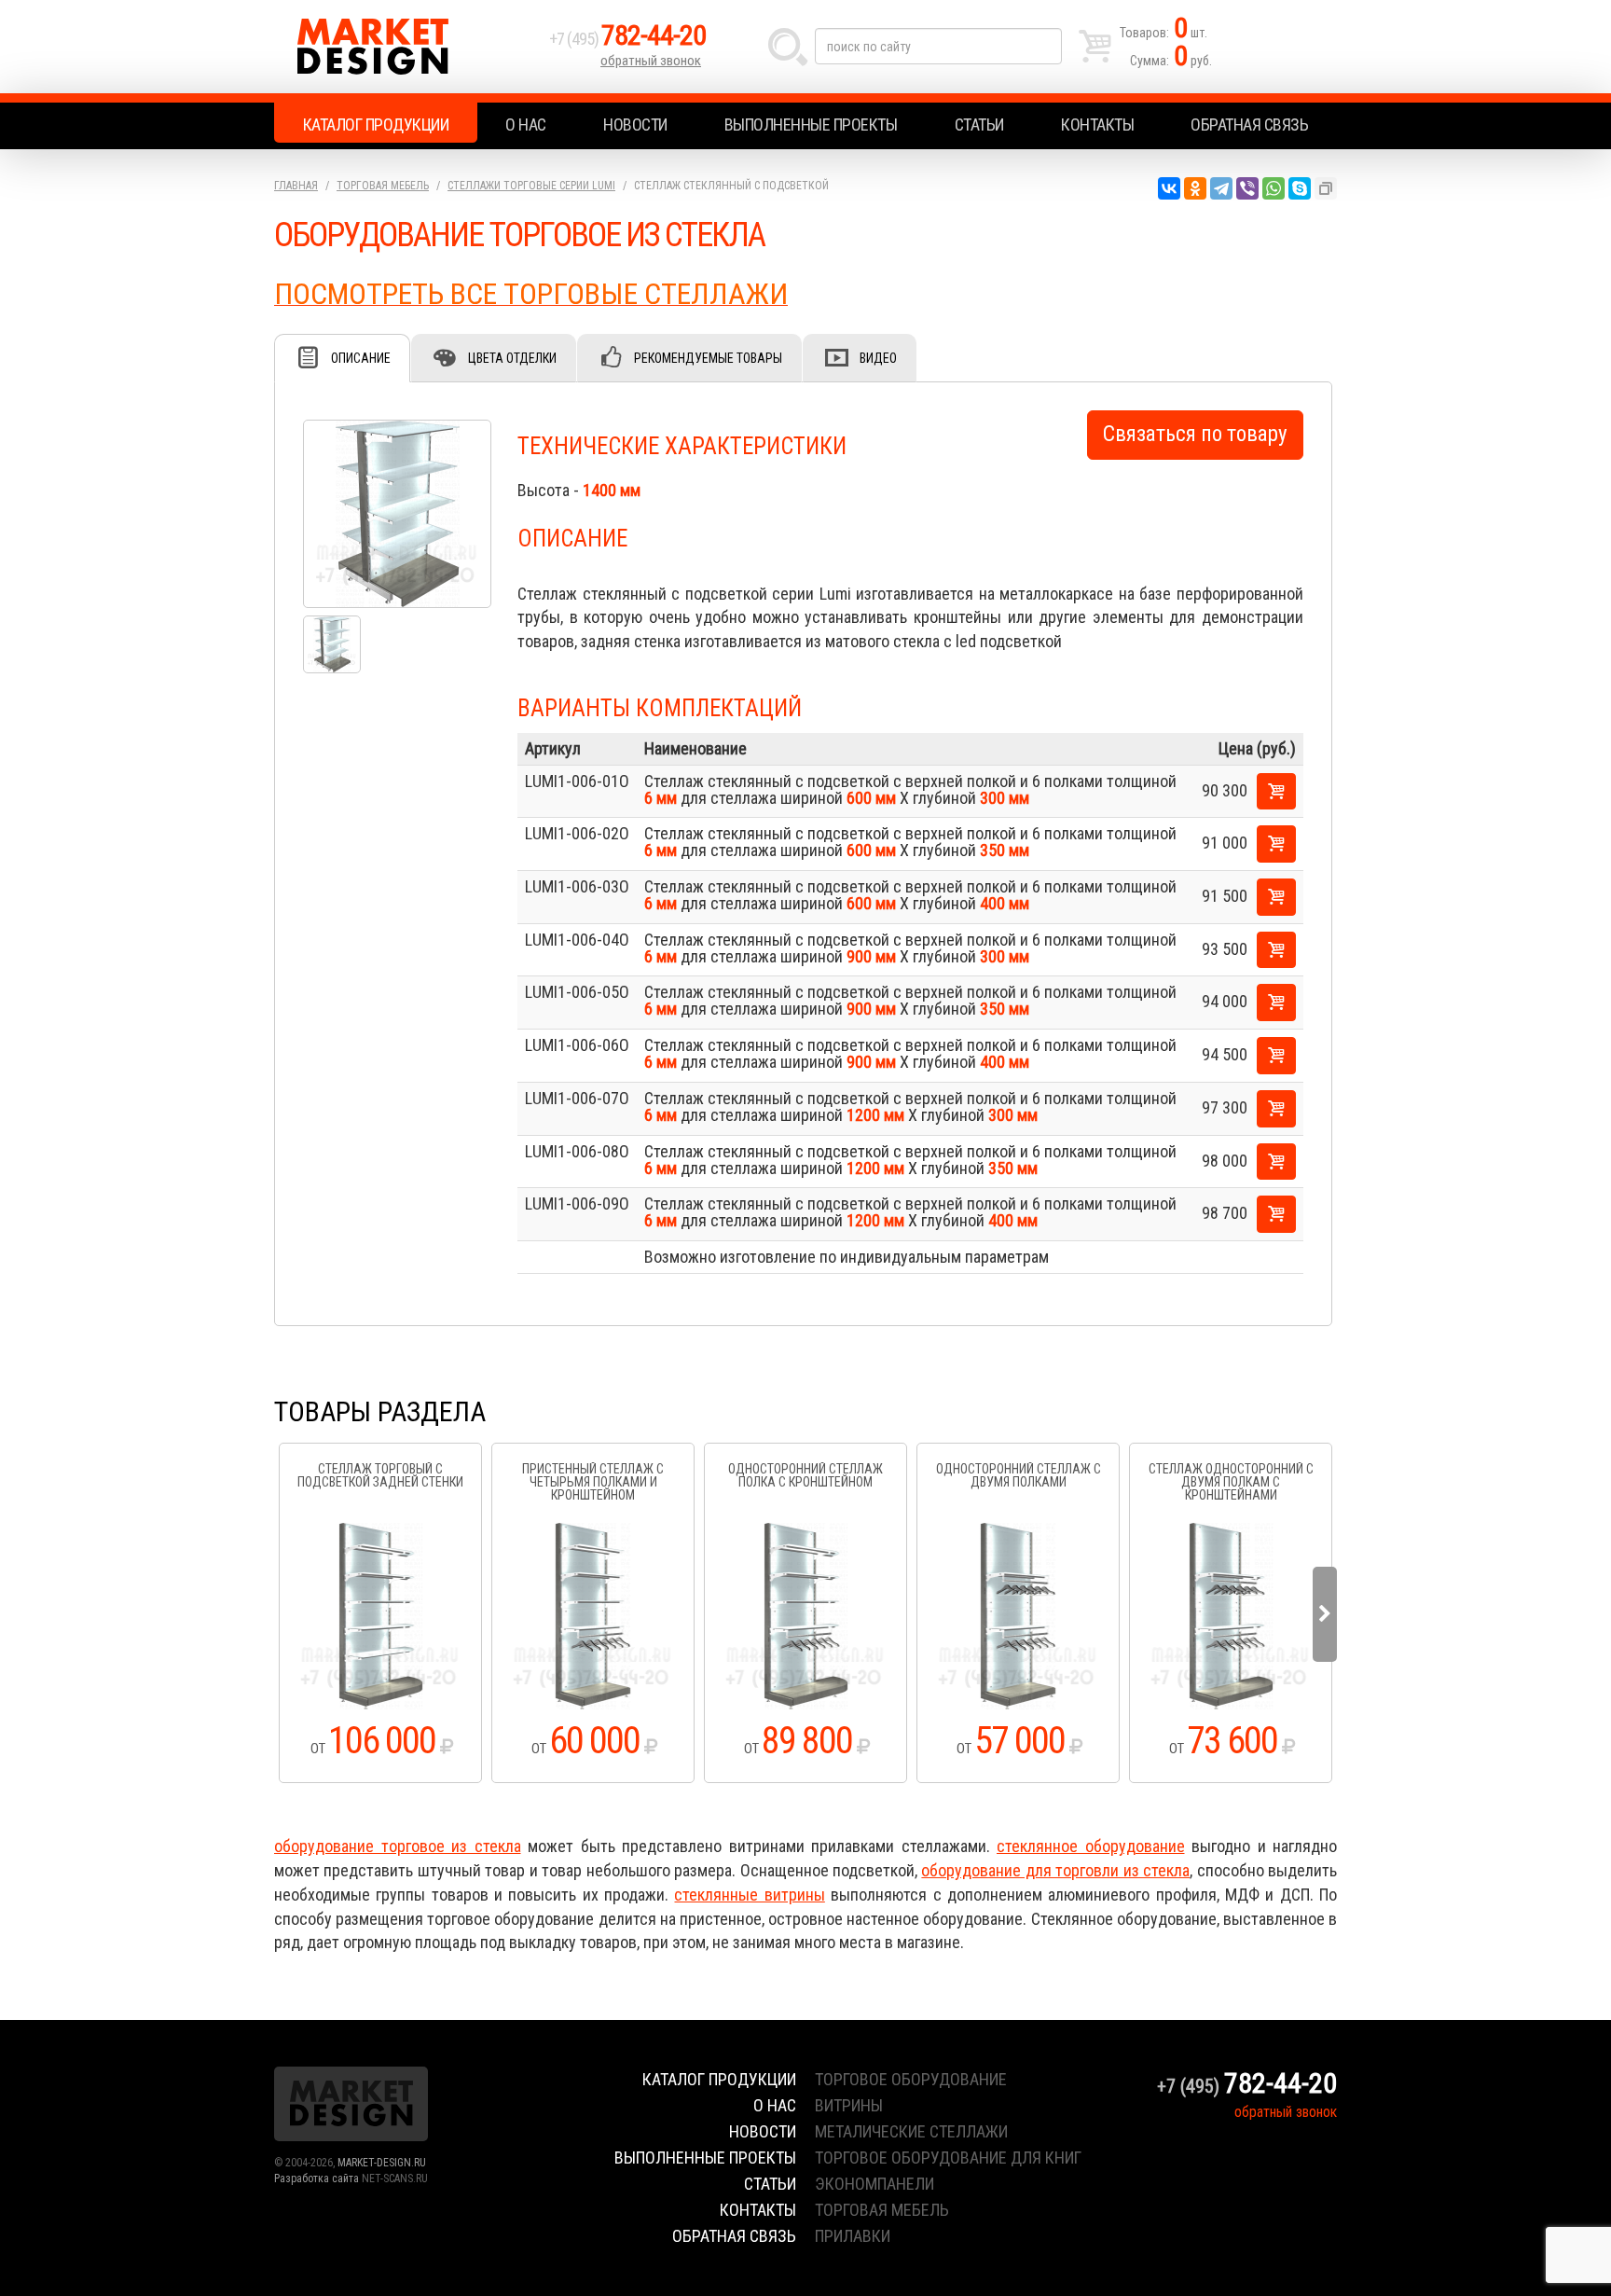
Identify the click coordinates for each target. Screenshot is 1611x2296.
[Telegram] (1221, 188)
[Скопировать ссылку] (1326, 188)
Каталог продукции (376, 124)
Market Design (407, 47)
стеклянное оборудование (1091, 1846)
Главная (296, 186)
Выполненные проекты (811, 124)
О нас (526, 124)
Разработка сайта (317, 2178)
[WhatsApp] (1274, 188)
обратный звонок (651, 61)
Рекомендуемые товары (708, 358)
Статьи (979, 124)
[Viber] (1247, 188)
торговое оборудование (911, 2079)
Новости (635, 124)
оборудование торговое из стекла (398, 1846)
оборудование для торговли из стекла (1055, 1870)
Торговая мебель (383, 186)
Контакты (1097, 124)
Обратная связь (1249, 124)
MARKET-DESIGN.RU (382, 2163)
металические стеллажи (911, 2131)
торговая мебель (882, 2210)
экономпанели (874, 2184)
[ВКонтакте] (1169, 188)
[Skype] (1300, 188)
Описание (361, 358)
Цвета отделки (512, 358)
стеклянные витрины (749, 1895)
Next (1325, 1614)
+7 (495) (627, 39)
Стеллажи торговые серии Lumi (531, 186)
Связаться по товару (1195, 434)
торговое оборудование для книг (948, 2158)
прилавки (853, 2236)
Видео (878, 358)
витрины (849, 2105)
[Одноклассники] (1195, 188)
